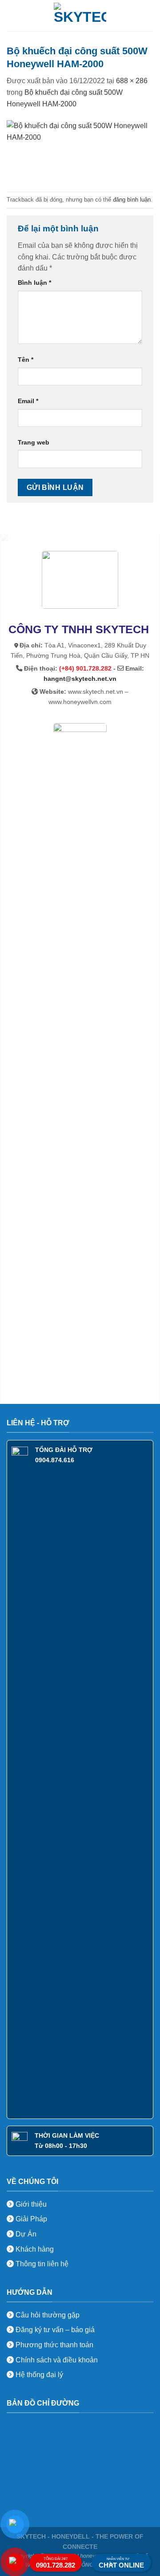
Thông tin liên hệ (41, 2264)
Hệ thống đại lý (39, 2375)
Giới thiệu (30, 2204)
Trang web (34, 442)
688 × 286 (132, 81)
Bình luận (34, 283)
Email (28, 401)
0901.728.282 (56, 2563)
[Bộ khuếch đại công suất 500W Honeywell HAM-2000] (80, 150)
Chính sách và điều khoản (57, 2360)
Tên (26, 360)
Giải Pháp (30, 2219)
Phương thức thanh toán (54, 2345)
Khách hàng (34, 2249)
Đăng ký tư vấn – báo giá (54, 2330)
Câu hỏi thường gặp (48, 2315)
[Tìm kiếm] (150, 16)
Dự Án (25, 2234)
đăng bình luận (132, 200)
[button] (12, 15)
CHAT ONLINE (121, 2563)
